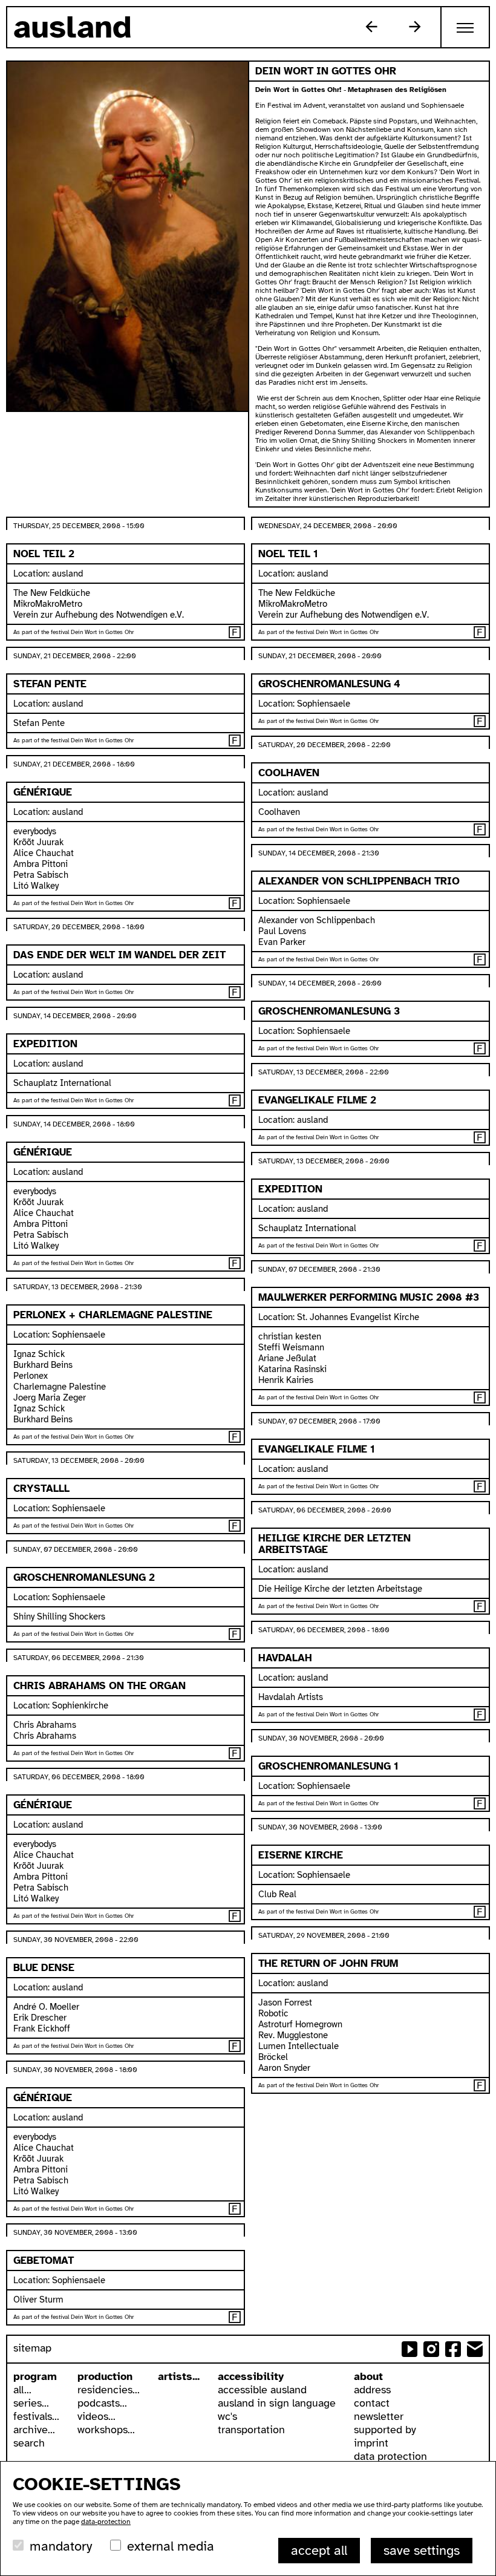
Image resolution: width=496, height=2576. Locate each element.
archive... (34, 2430)
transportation (251, 2430)
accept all (319, 2550)
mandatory (61, 2546)
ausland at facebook (453, 2349)
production (105, 2376)
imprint (371, 2443)
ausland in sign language (277, 2403)
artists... (179, 2376)
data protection (390, 2456)
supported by (385, 2430)
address (372, 2390)
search (29, 2443)
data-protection (106, 2522)
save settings (422, 2550)
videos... (96, 2416)
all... (22, 2390)
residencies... (109, 2390)
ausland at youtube (410, 2349)
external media (171, 2546)
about (368, 2376)
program (35, 2376)
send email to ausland (475, 2349)
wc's (227, 2416)
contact (372, 2403)
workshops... (106, 2430)
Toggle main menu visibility (466, 27)
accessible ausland (262, 2390)
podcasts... (102, 2403)
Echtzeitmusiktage (415, 27)
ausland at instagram (431, 2349)
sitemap (32, 2348)
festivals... (36, 2416)
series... (31, 2403)
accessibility (251, 2376)
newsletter (379, 2416)
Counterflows (371, 27)
